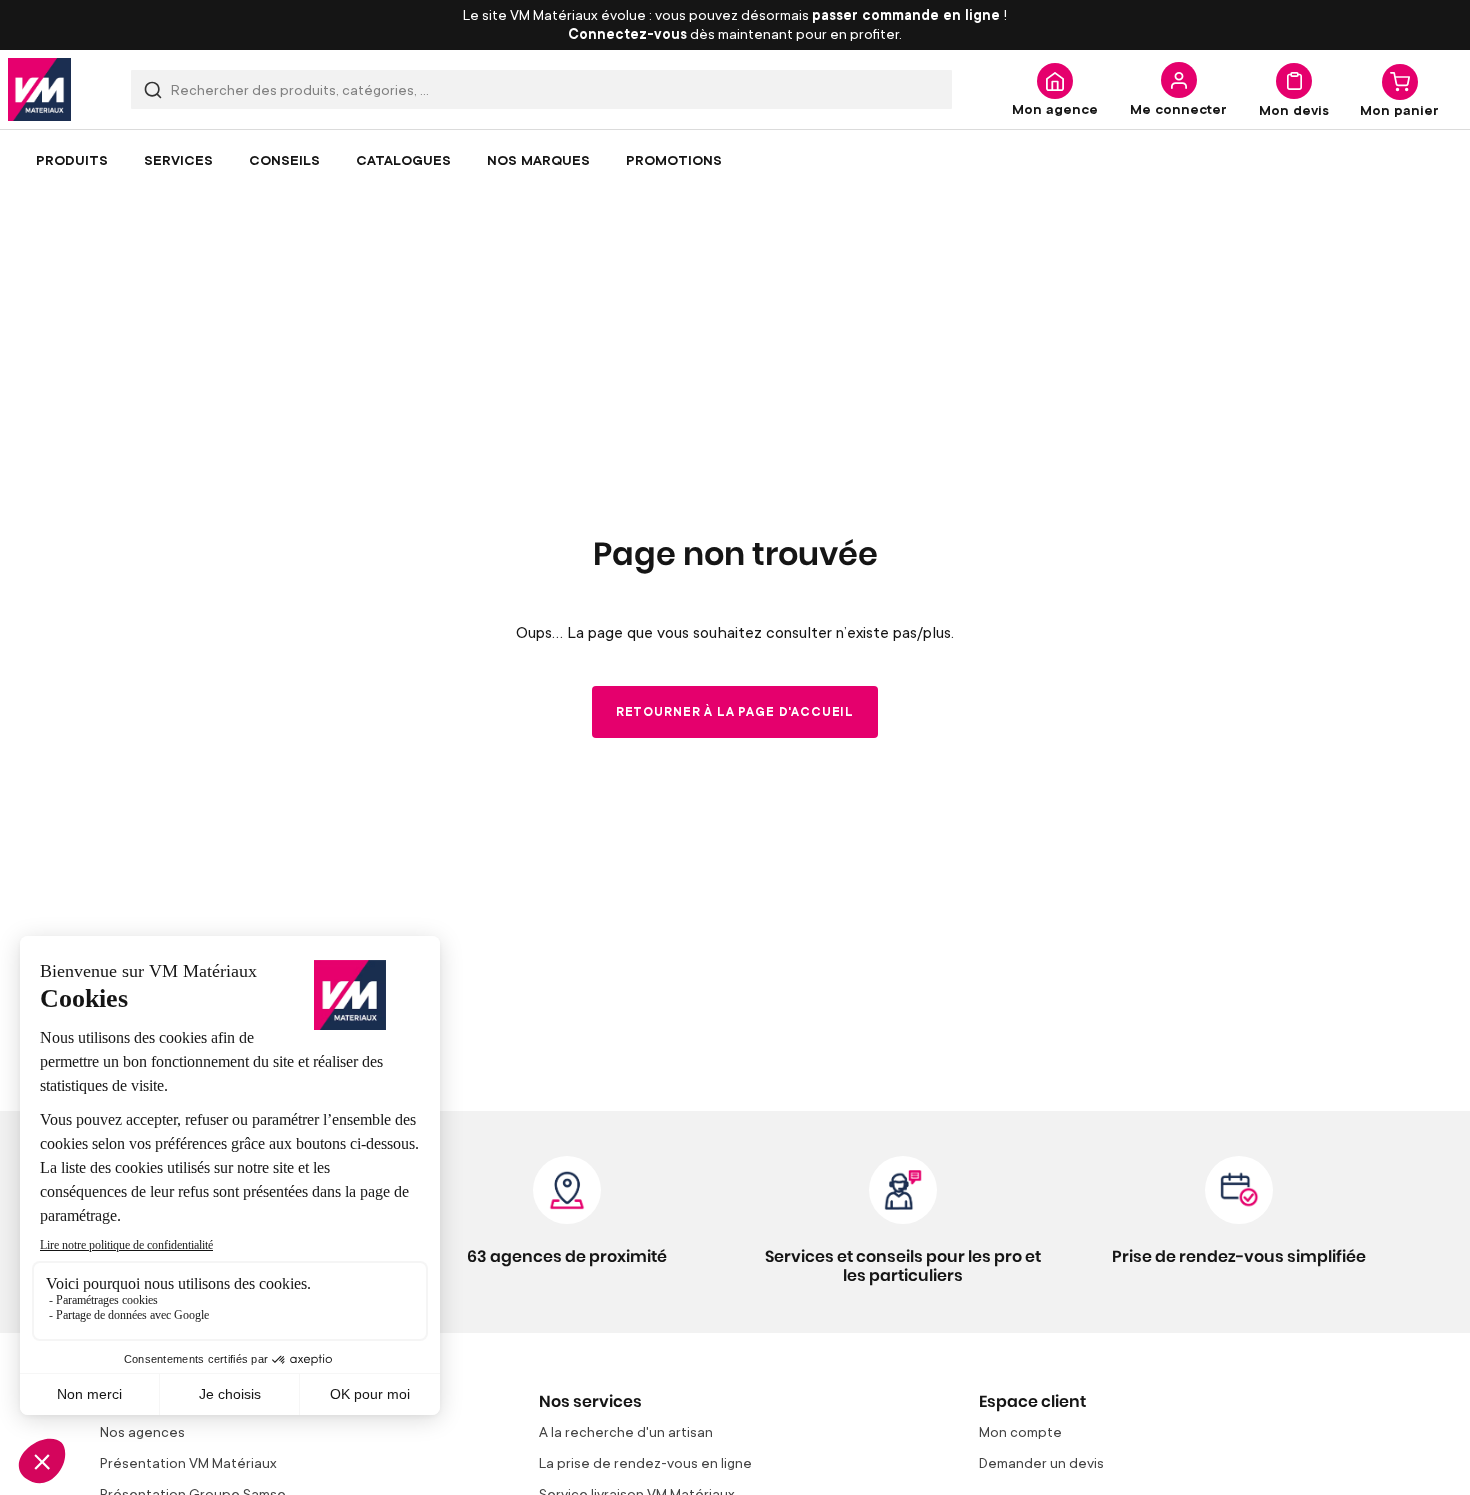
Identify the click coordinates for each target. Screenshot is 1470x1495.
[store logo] (39, 89)
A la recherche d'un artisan (626, 1431)
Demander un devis (1041, 1462)
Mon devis (1294, 109)
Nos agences (142, 1431)
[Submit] (153, 89)
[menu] (735, 160)
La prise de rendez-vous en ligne (645, 1462)
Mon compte (1020, 1431)
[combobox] (541, 89)
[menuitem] (72, 160)
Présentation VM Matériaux (188, 1462)
